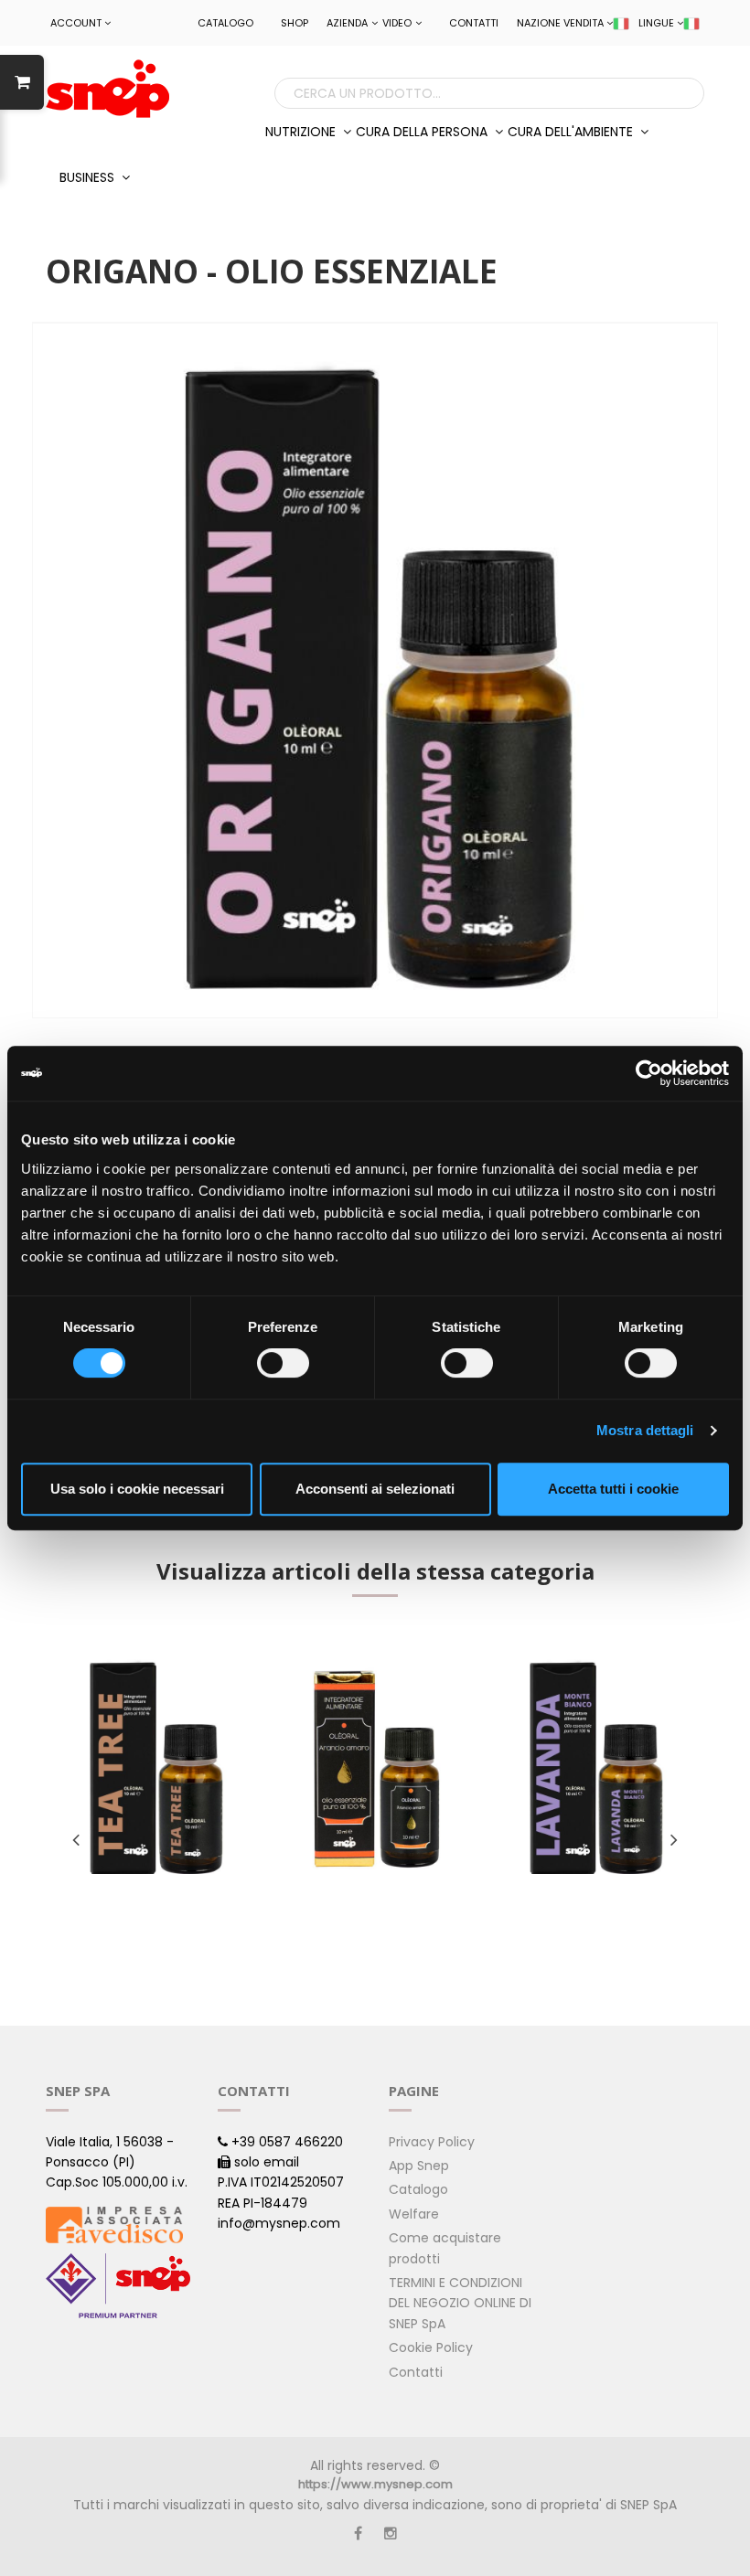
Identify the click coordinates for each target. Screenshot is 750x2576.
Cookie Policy (431, 2347)
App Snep (419, 2166)
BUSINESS (89, 177)
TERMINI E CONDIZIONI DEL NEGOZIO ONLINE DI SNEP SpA (460, 2303)
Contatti (474, 23)
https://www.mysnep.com (375, 2484)
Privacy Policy (432, 2142)
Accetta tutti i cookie (613, 1489)
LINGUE (656, 23)
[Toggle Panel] (22, 82)
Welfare (414, 2214)
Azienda (347, 23)
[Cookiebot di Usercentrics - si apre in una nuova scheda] (649, 1073)
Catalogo (225, 23)
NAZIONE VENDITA (560, 23)
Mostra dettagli (645, 1430)
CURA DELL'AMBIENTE (572, 132)
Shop (295, 23)
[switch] (283, 1363)
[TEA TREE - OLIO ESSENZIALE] (155, 1768)
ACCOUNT (76, 23)
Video (397, 23)
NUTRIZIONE (302, 132)
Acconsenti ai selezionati (375, 1489)
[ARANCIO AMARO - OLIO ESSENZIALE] (375, 1768)
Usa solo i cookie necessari (137, 1489)
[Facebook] (358, 2533)
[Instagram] (391, 2533)
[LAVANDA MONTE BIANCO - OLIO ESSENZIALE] (595, 1768)
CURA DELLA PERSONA (423, 132)
